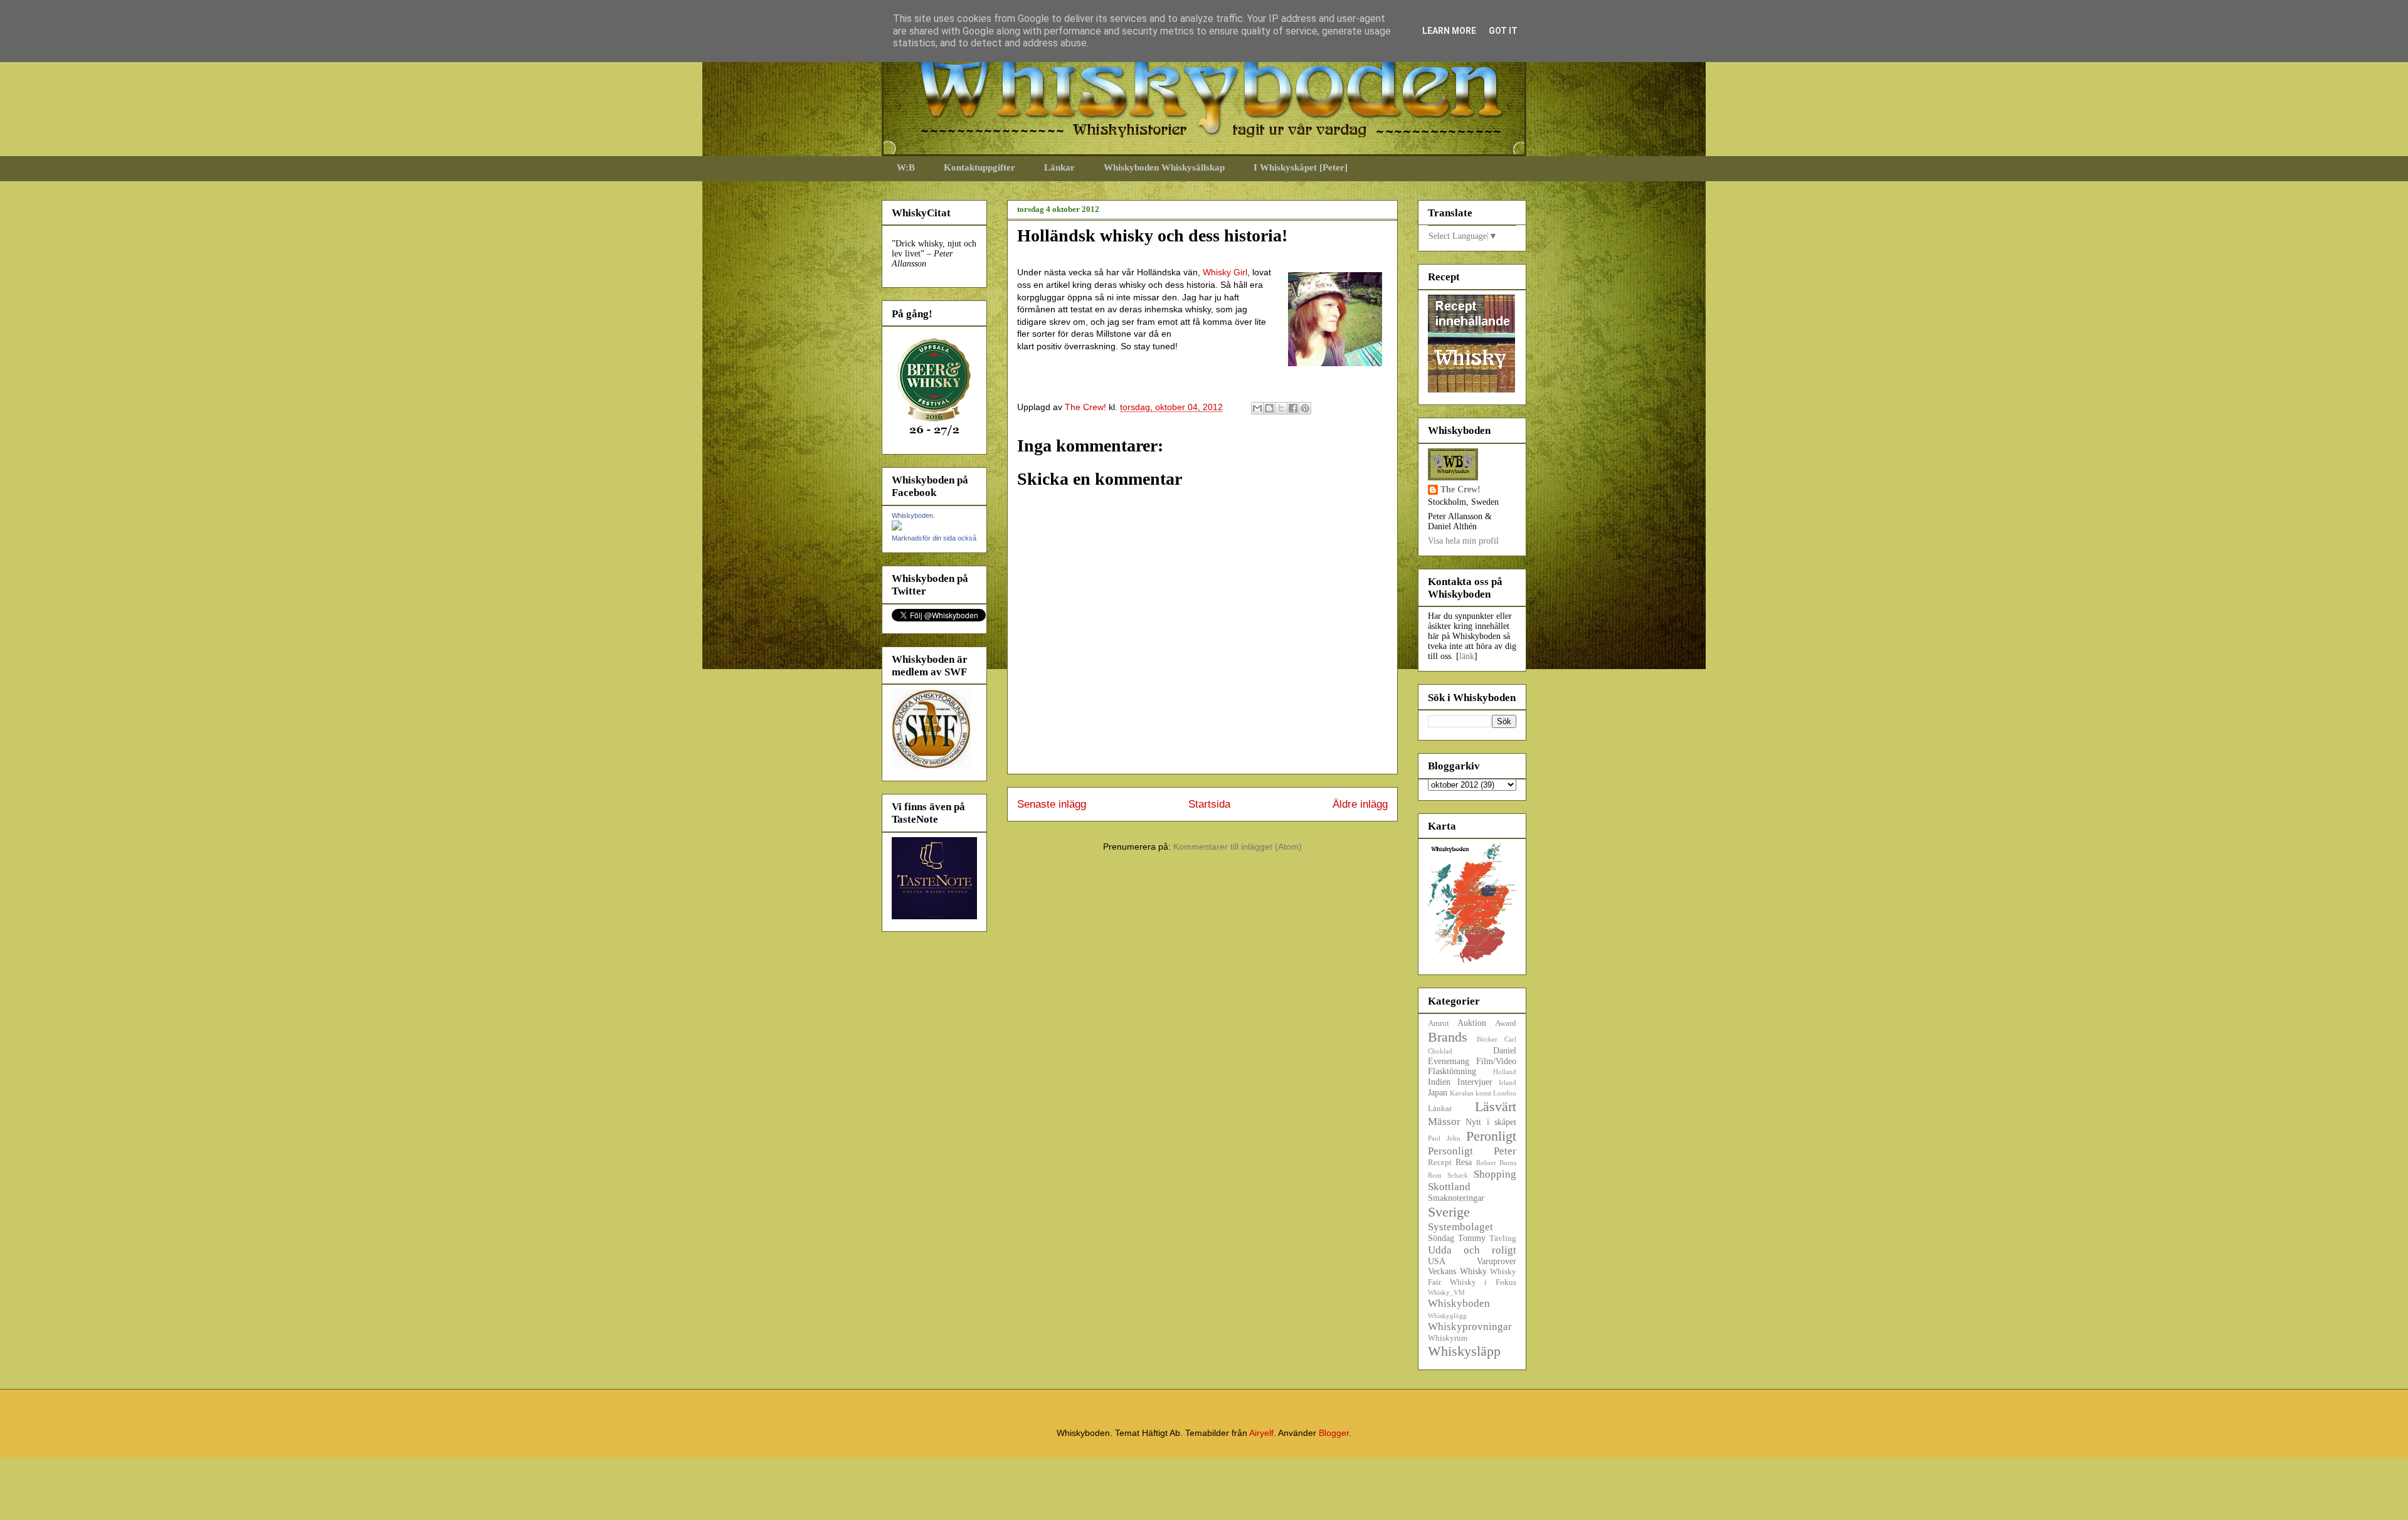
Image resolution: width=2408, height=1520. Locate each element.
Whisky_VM (1446, 1292)
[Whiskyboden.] (897, 528)
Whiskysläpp (1464, 1351)
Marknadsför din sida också (934, 538)
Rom (1435, 1175)
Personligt (1450, 1151)
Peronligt (1491, 1136)
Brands (1448, 1037)
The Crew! (1460, 489)
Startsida (1209, 804)
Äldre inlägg (1360, 804)
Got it (1503, 31)
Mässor (1444, 1122)
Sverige (1449, 1212)
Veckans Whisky (1457, 1271)
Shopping (1495, 1174)
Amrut (1439, 1023)
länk (1467, 656)
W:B (906, 167)
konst (1483, 1093)
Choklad (1440, 1051)
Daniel (1505, 1051)
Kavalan (1462, 1093)
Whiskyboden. (913, 515)
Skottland (1449, 1187)
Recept (1440, 1163)
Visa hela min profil (1463, 541)
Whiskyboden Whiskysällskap (1164, 167)
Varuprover (1497, 1261)
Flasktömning (1452, 1071)
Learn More (1449, 31)
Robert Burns (1496, 1163)
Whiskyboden (1459, 1303)
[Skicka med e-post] (1257, 408)
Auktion (1472, 1023)
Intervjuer (1475, 1082)
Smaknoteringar (1456, 1198)
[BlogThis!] (1269, 408)
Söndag (1441, 1238)
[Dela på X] (1281, 408)
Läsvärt (1496, 1106)
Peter (1505, 1151)
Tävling (1503, 1238)
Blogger (1334, 1433)
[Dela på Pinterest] (1305, 408)
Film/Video (1496, 1061)
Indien (1439, 1082)
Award (1506, 1023)
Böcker (1487, 1039)
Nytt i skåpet (1491, 1122)
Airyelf (1261, 1433)
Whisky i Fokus (1483, 1282)
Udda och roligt (1472, 1250)
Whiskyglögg (1447, 1316)
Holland (1505, 1072)
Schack (1458, 1175)
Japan (1438, 1093)
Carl (1510, 1039)
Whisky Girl (1225, 272)
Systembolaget (1460, 1227)
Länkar (1059, 167)
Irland (1508, 1082)
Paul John (1444, 1138)
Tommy (1472, 1238)
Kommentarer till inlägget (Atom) (1238, 847)
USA (1437, 1261)
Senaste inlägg (1052, 804)
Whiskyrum (1448, 1338)
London (1505, 1093)
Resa (1464, 1162)
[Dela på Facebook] (1293, 408)
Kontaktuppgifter (980, 167)
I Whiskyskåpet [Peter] (1301, 167)
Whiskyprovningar (1470, 1327)
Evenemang (1449, 1061)
